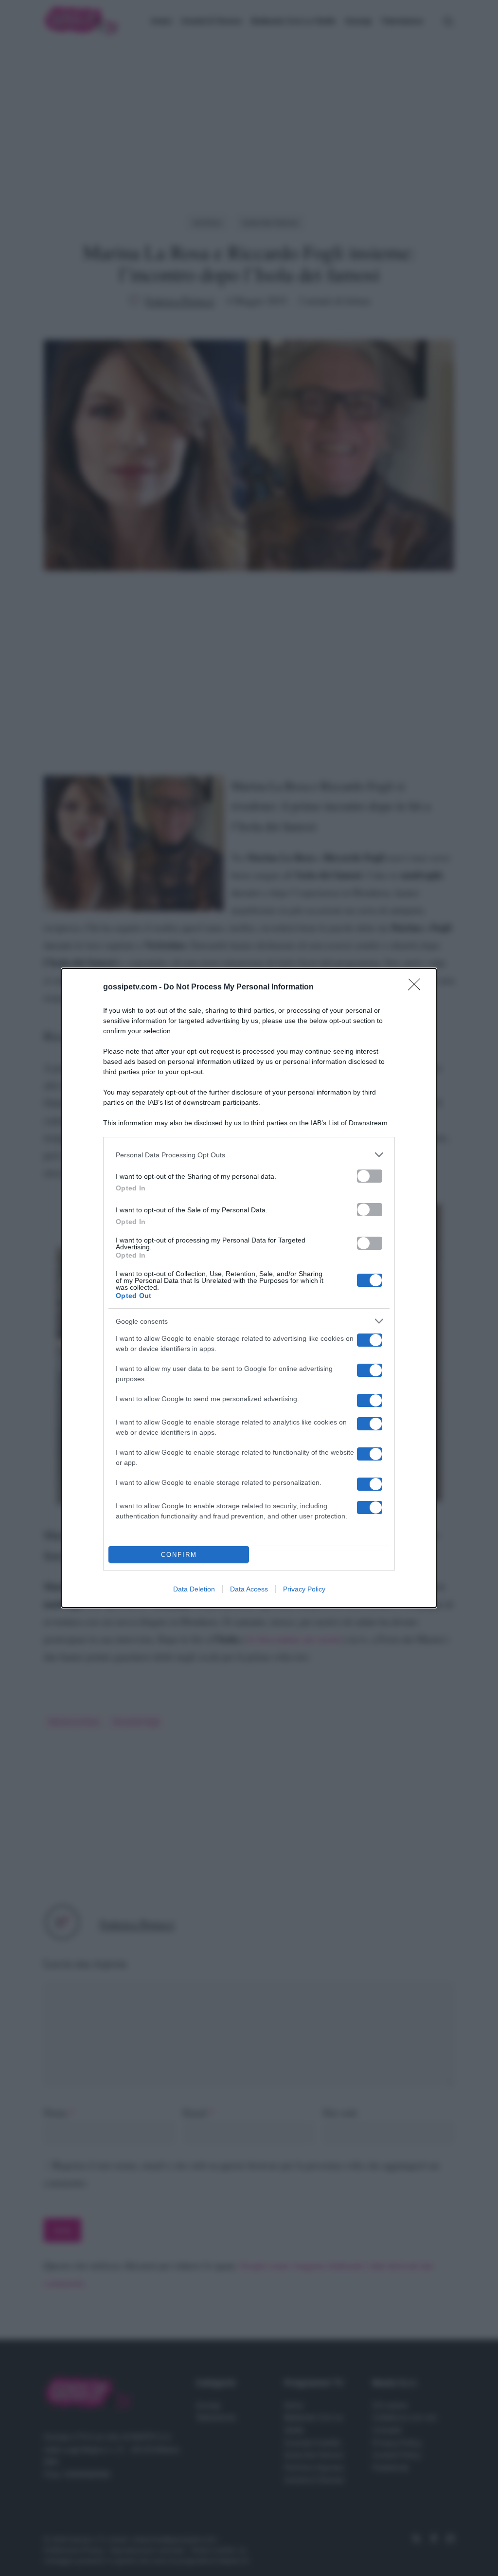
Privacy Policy (304, 1589)
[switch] (370, 1176)
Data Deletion (194, 1589)
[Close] (417, 987)
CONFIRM (179, 1555)
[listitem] (249, 1155)
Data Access (249, 1589)
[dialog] (249, 1288)
